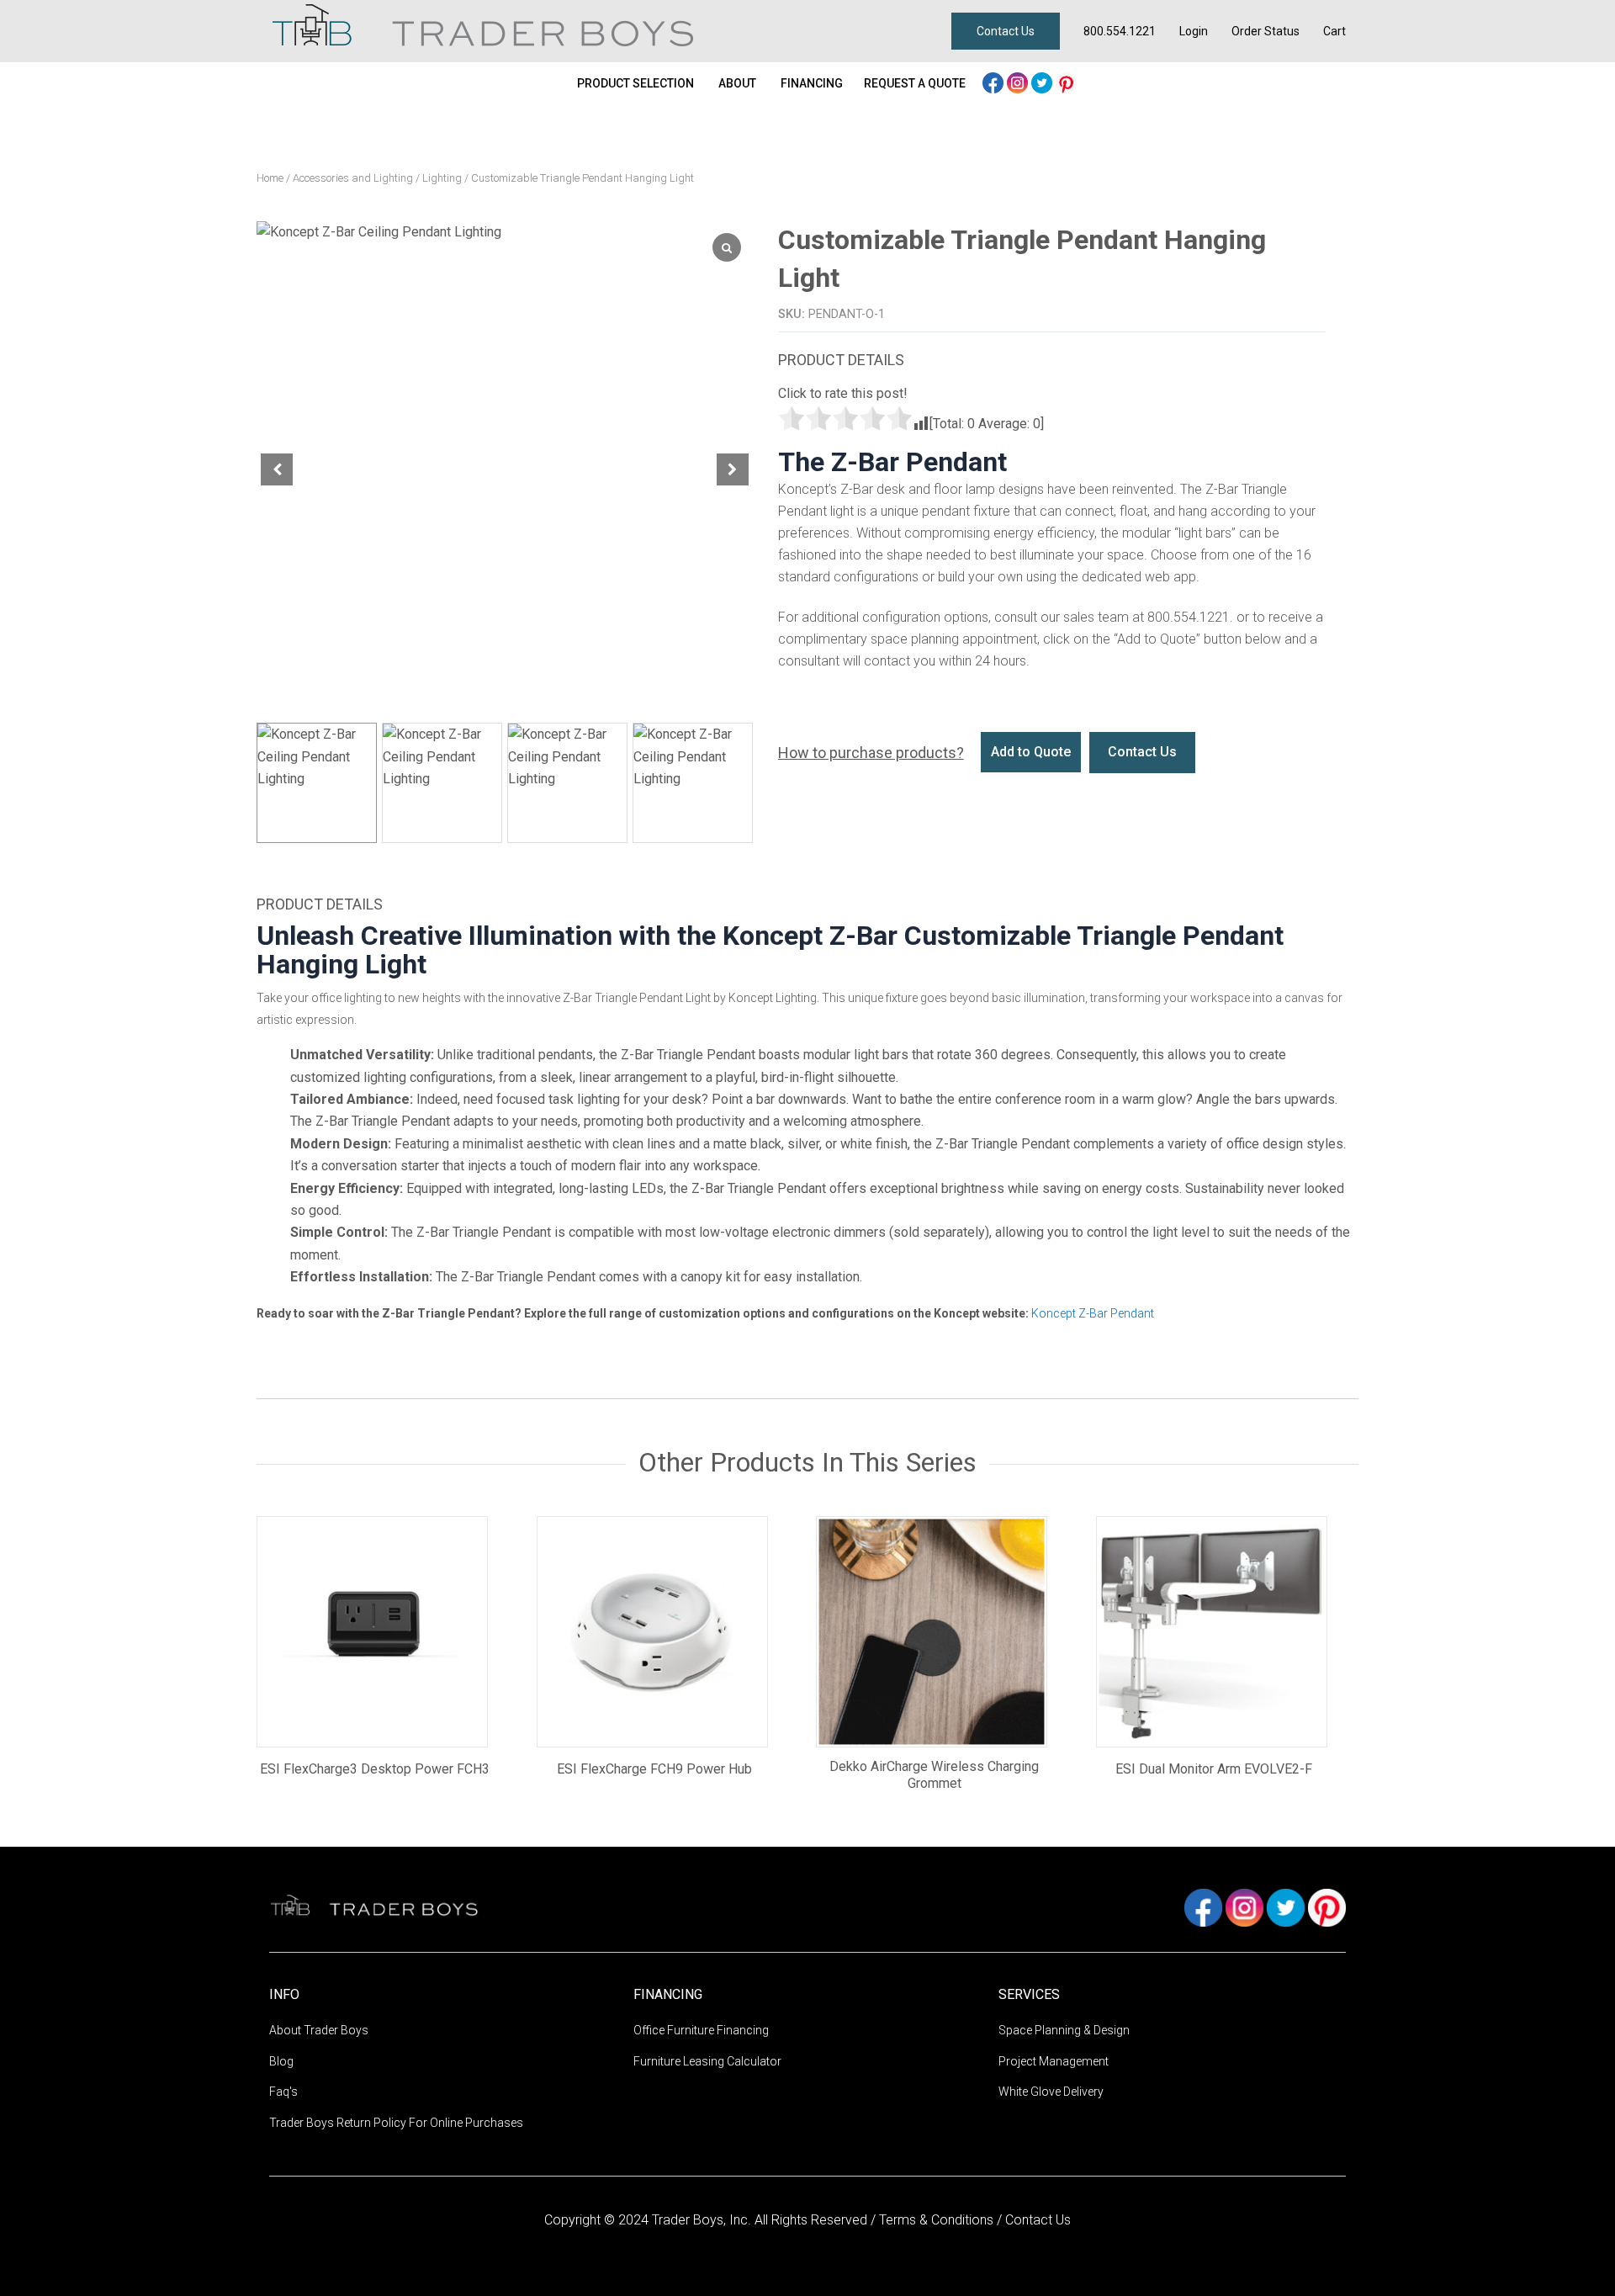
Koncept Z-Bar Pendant (1093, 1313)
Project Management (1054, 2061)
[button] (733, 469)
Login (1194, 31)
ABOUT (737, 83)
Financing (812, 83)
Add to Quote (1031, 752)
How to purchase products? (871, 753)
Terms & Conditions (938, 2220)
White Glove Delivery (1051, 2092)
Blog (281, 2061)
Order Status (1266, 31)
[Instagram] (1019, 81)
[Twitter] (1043, 81)
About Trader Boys (319, 2030)
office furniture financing (701, 2030)
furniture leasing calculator (707, 2061)
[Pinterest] (1066, 81)
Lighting (442, 178)
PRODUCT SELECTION (635, 83)
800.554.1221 (1120, 31)
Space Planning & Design (1064, 2030)
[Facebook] (995, 81)
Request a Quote (915, 83)
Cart (1334, 31)
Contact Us (1006, 31)
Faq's (283, 2092)
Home (270, 178)
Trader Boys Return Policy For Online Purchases (396, 2123)
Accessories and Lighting (353, 178)
